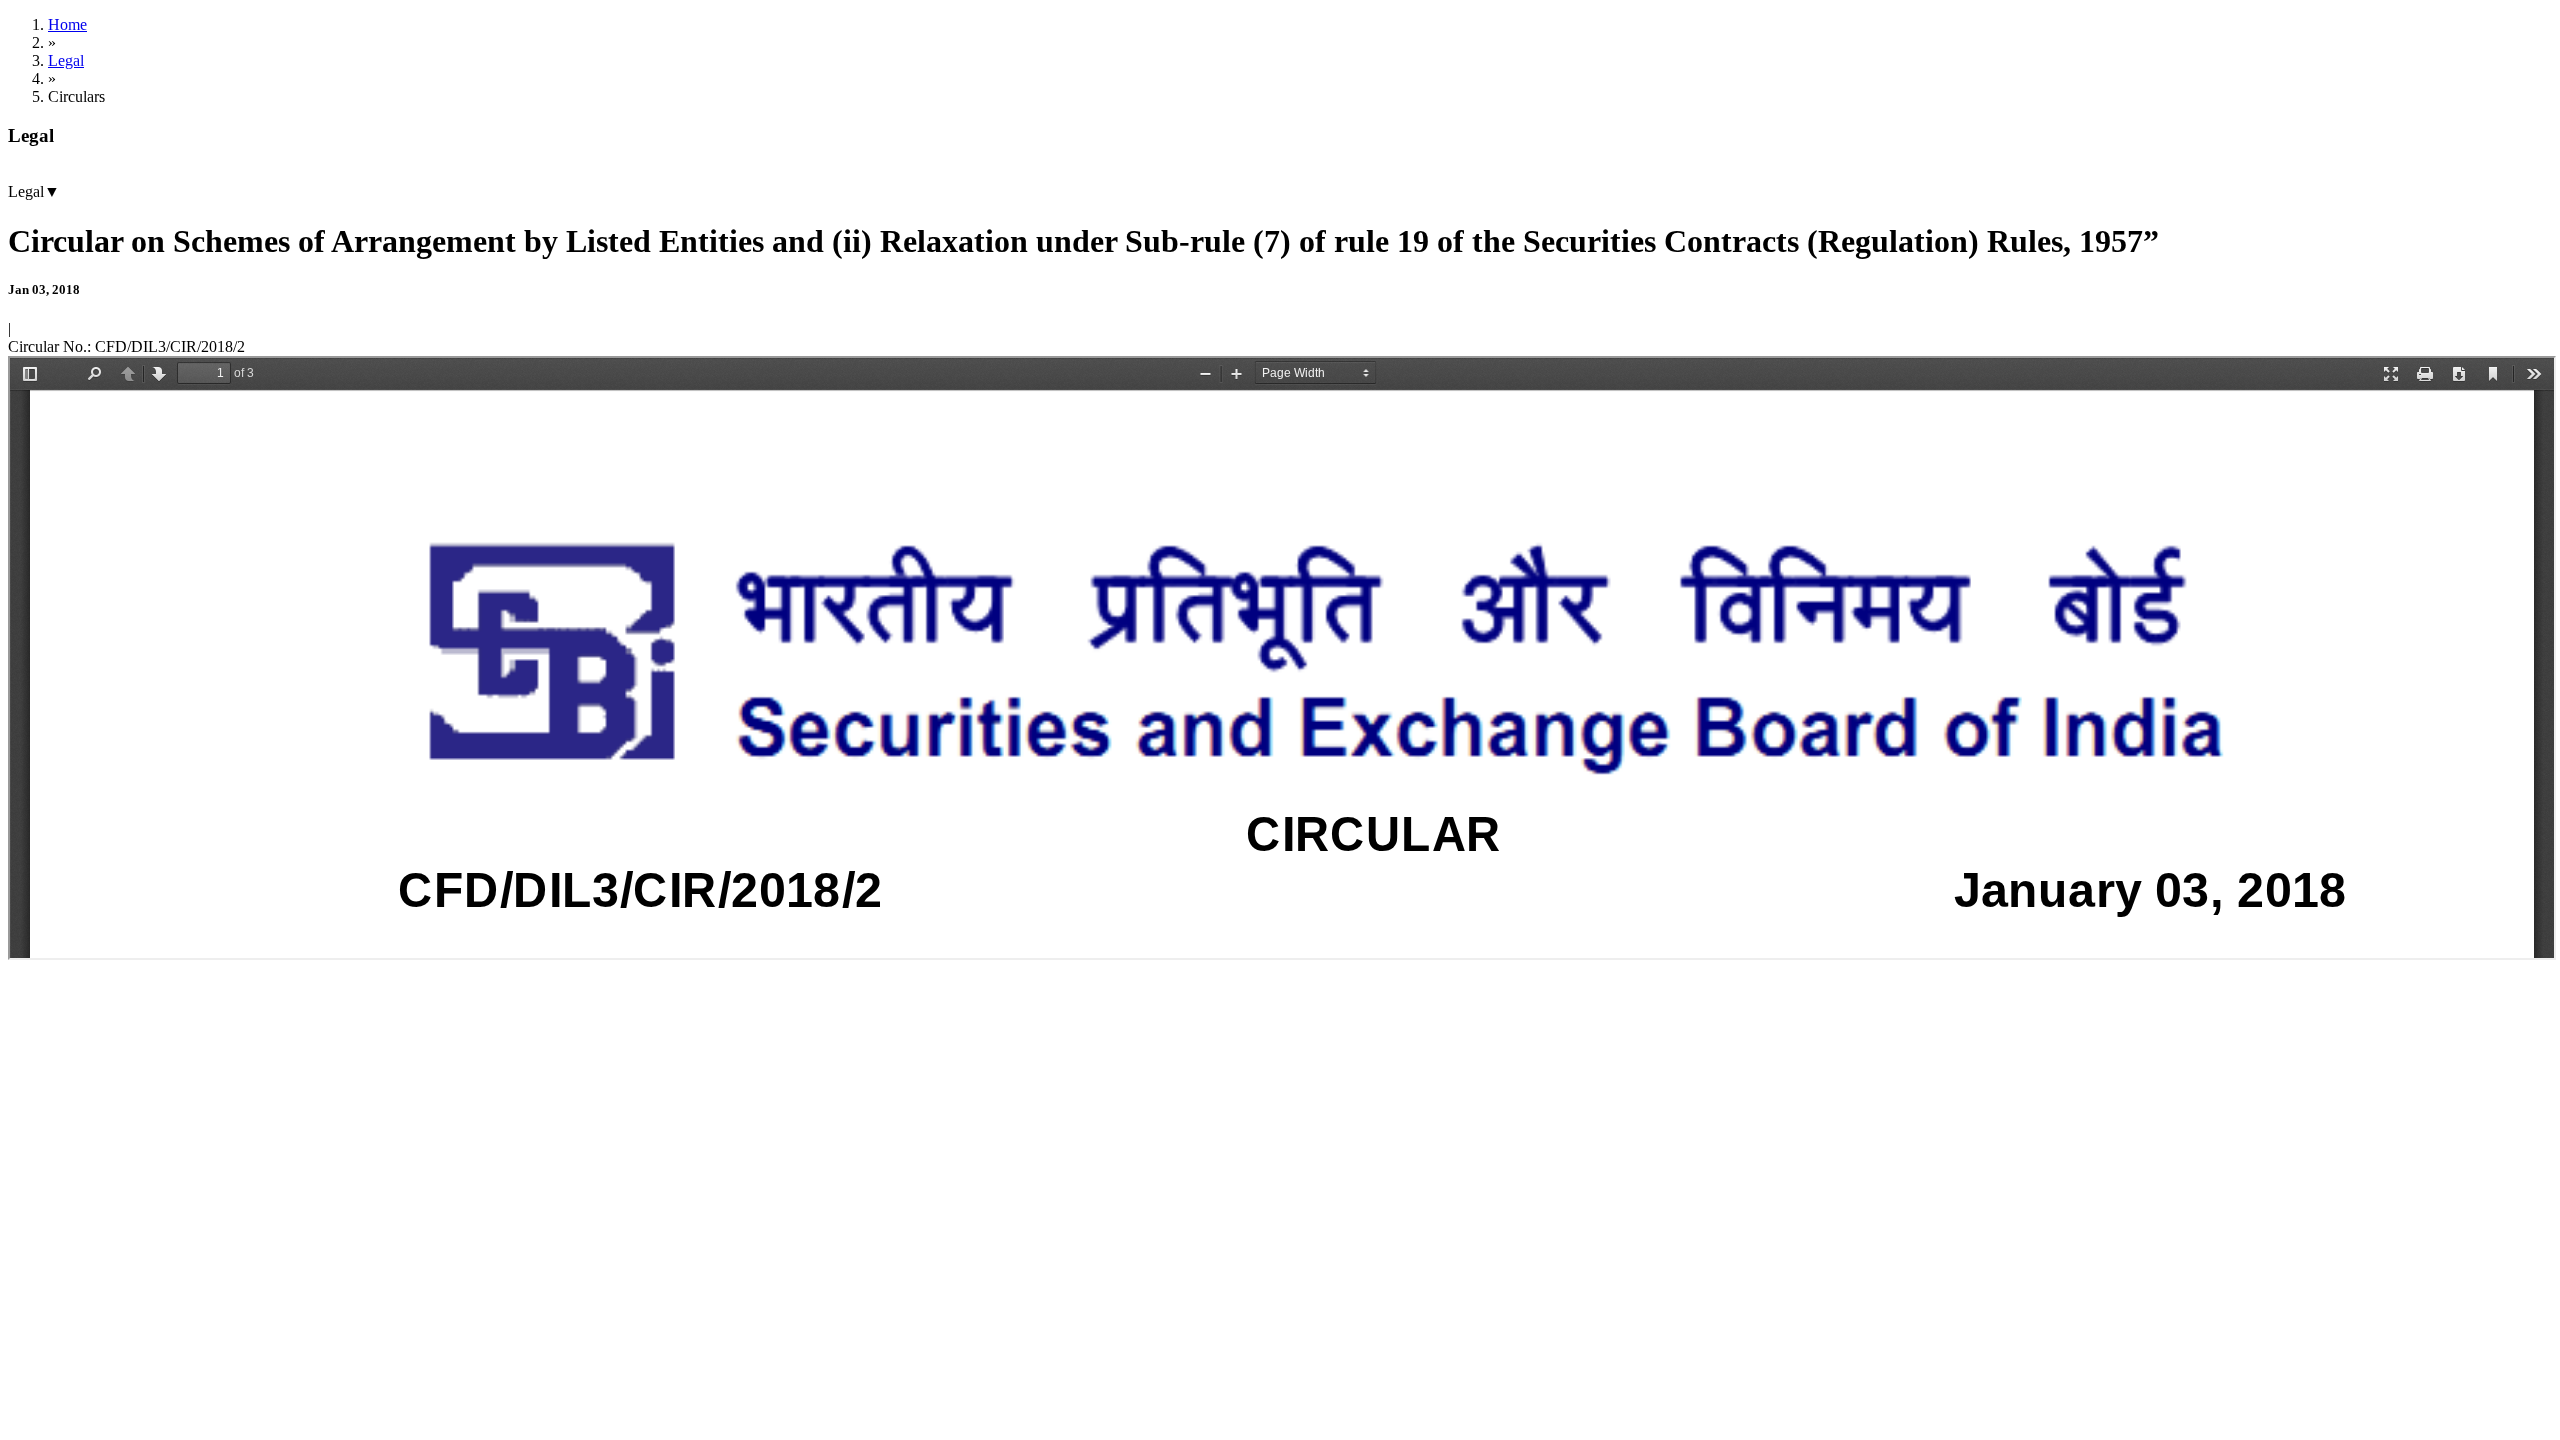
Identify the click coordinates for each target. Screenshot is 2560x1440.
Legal (66, 60)
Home (67, 24)
